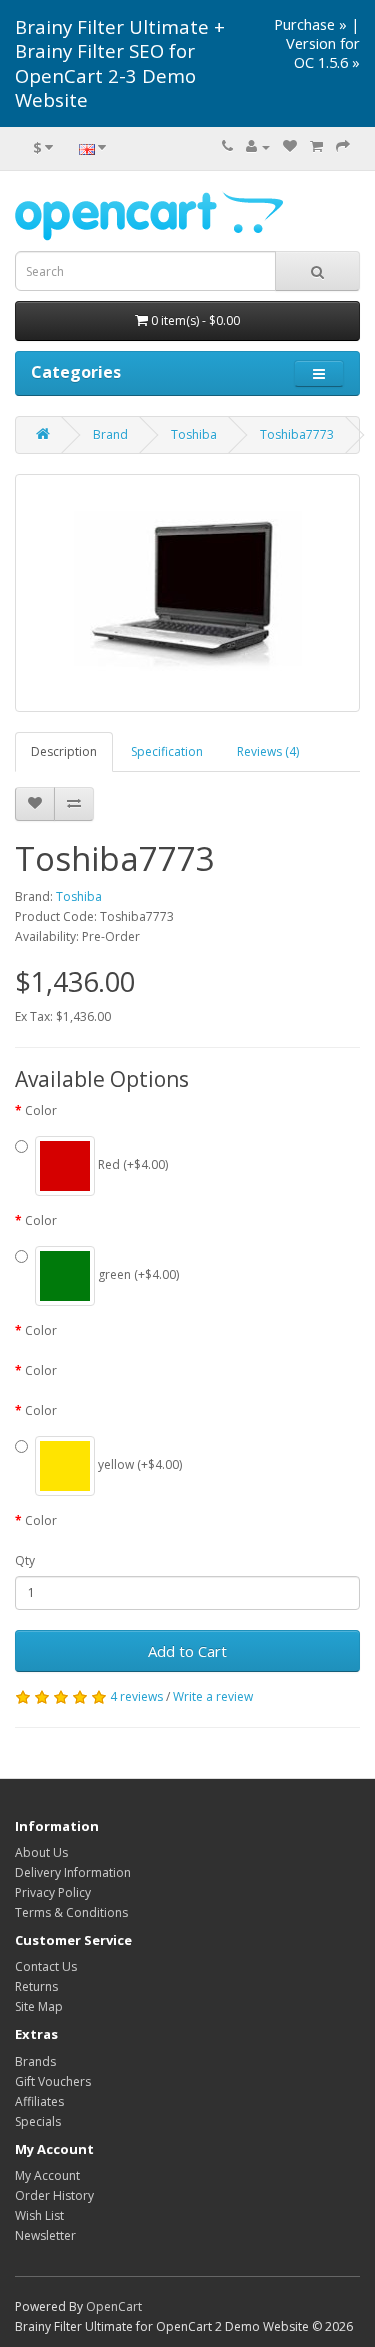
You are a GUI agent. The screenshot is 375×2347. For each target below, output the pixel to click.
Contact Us (46, 1966)
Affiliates (39, 2101)
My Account (47, 2175)
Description (64, 751)
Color (41, 1110)
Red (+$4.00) (131, 1164)
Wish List (39, 2215)
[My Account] (258, 146)
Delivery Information (73, 1872)
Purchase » (310, 24)
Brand (110, 434)
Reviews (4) (268, 751)
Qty (25, 1560)
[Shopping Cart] (316, 146)
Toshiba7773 (297, 434)
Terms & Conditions (71, 1912)
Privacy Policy (53, 1892)
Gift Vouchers (53, 2081)
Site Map (39, 2006)
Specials (38, 2121)
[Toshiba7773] (187, 593)
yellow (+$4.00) (138, 1464)
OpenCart (114, 2306)
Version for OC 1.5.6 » (323, 52)
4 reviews (136, 1696)
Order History (54, 2195)
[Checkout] (343, 146)
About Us (41, 1852)
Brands (35, 2061)
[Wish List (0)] (290, 146)
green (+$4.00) (137, 1274)
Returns (36, 1986)
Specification (167, 751)
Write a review (213, 1696)
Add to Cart (187, 1651)
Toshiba (194, 434)
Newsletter (45, 2235)
